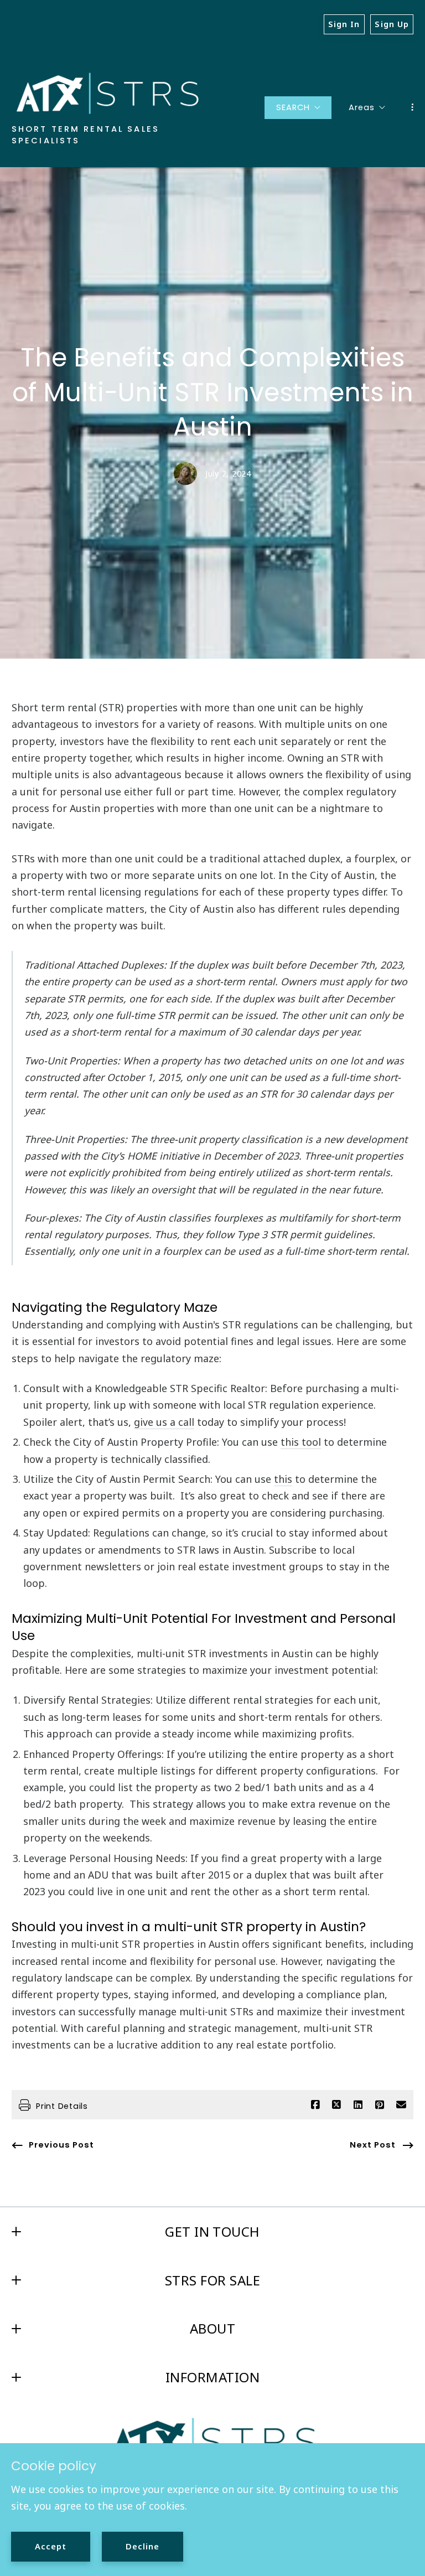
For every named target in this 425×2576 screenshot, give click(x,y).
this (283, 1479)
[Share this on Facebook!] (315, 2105)
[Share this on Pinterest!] (380, 2105)
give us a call (164, 1422)
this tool (301, 1442)
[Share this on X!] (336, 2105)
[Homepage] (107, 93)
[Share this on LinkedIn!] (358, 2105)
